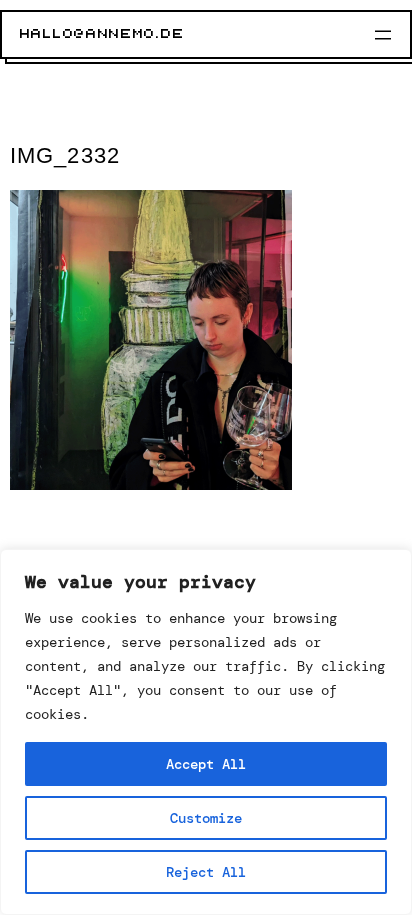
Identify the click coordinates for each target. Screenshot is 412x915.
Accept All (206, 764)
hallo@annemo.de (102, 34)
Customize (206, 818)
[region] (206, 732)
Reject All (206, 872)
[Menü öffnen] (383, 35)
